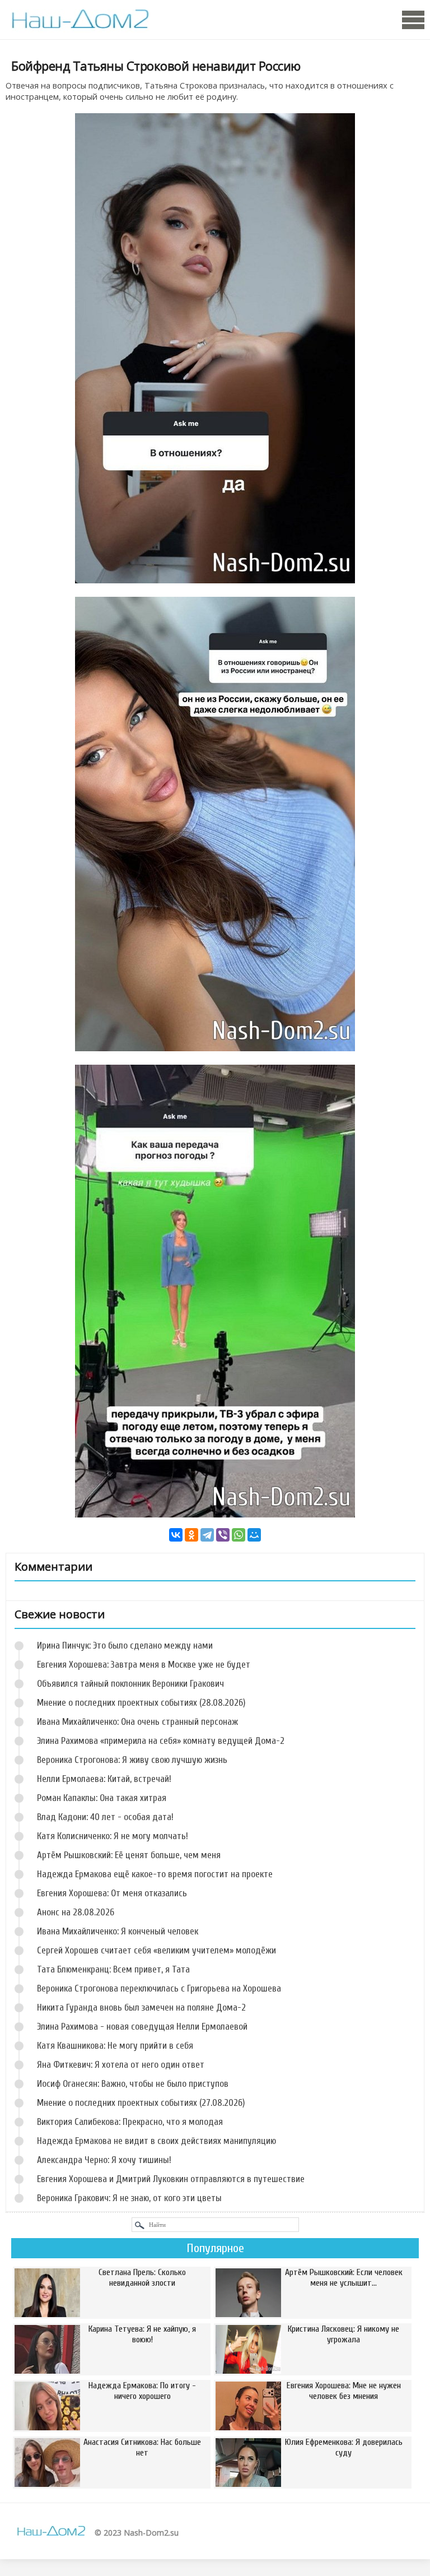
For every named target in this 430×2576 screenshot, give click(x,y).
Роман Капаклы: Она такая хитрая (102, 1798)
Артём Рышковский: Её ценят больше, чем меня (129, 1855)
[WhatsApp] (239, 1535)
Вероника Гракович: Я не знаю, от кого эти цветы (129, 2198)
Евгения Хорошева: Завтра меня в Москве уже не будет (144, 1665)
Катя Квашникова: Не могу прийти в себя (115, 2046)
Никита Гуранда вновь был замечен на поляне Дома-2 (141, 2008)
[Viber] (223, 1535)
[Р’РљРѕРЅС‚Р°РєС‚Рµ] (176, 1535)
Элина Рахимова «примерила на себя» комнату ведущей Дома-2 (161, 1741)
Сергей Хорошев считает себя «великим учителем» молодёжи (156, 1950)
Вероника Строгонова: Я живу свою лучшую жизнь (132, 1760)
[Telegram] (207, 1535)
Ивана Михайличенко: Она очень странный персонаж (137, 1722)
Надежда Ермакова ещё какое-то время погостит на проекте (155, 1874)
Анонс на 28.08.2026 (76, 1912)
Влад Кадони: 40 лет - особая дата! (105, 1817)
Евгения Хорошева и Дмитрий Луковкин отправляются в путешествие (171, 2179)
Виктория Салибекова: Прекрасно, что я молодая (130, 2122)
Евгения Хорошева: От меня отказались (112, 1893)
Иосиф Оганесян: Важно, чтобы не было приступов (133, 2084)
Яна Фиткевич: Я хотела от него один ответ (121, 2065)
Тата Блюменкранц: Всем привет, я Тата (113, 1969)
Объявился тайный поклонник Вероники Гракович (130, 1684)
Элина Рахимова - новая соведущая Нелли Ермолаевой (142, 2027)
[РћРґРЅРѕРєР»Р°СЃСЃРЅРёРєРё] (191, 1535)
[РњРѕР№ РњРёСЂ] (254, 1535)
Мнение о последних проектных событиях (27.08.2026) (141, 2103)
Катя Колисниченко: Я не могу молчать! (113, 1836)
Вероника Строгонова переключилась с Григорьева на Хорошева (159, 1988)
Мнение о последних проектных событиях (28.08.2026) (141, 1703)
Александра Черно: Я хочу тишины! (104, 2160)
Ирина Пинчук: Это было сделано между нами (125, 1646)
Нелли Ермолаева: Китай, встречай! (104, 1779)
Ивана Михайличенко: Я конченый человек (118, 1931)
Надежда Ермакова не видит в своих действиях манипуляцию (156, 2141)
